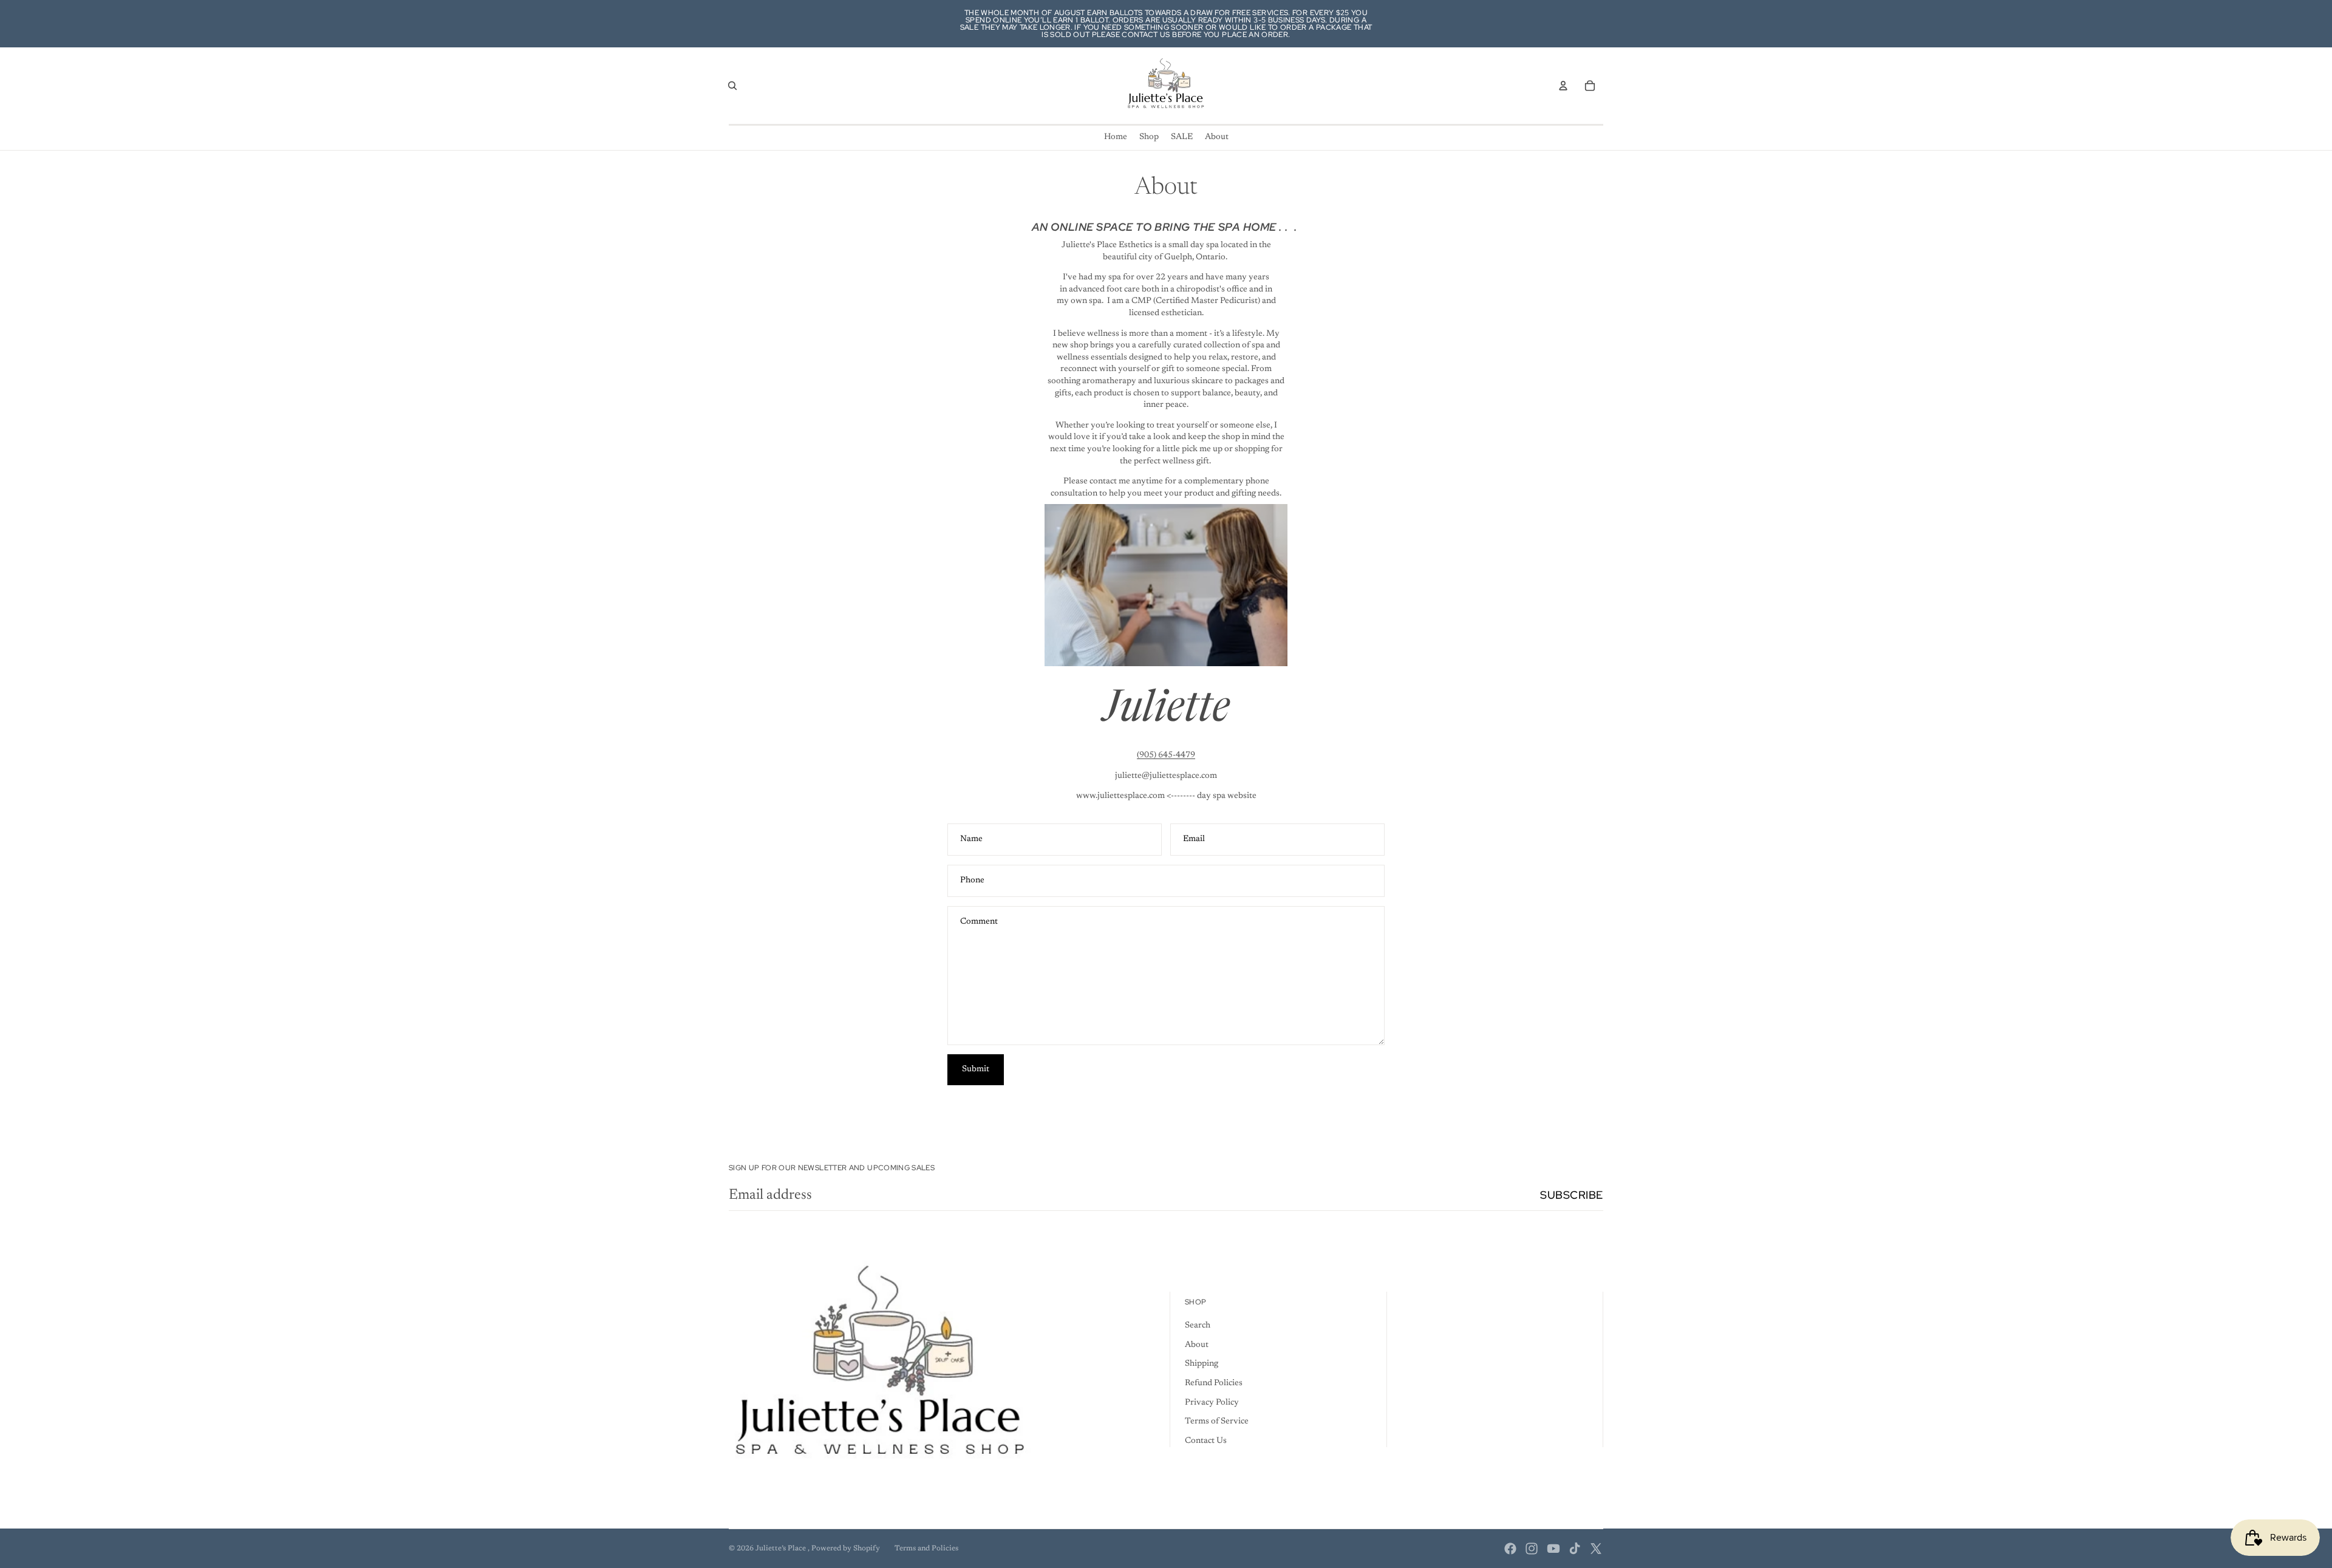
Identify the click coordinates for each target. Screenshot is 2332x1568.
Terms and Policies (926, 1549)
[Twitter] (1596, 1549)
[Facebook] (1510, 1549)
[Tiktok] (1575, 1549)
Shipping (1202, 1364)
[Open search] (732, 86)
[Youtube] (1553, 1549)
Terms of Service (1217, 1422)
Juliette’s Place (782, 1549)
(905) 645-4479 (1166, 755)
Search (1198, 1326)
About (1197, 1345)
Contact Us (1206, 1441)
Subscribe (1572, 1195)
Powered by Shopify (846, 1549)
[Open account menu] (1563, 86)
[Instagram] (1532, 1549)
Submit (976, 1069)
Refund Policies (1214, 1383)
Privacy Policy (1212, 1403)
